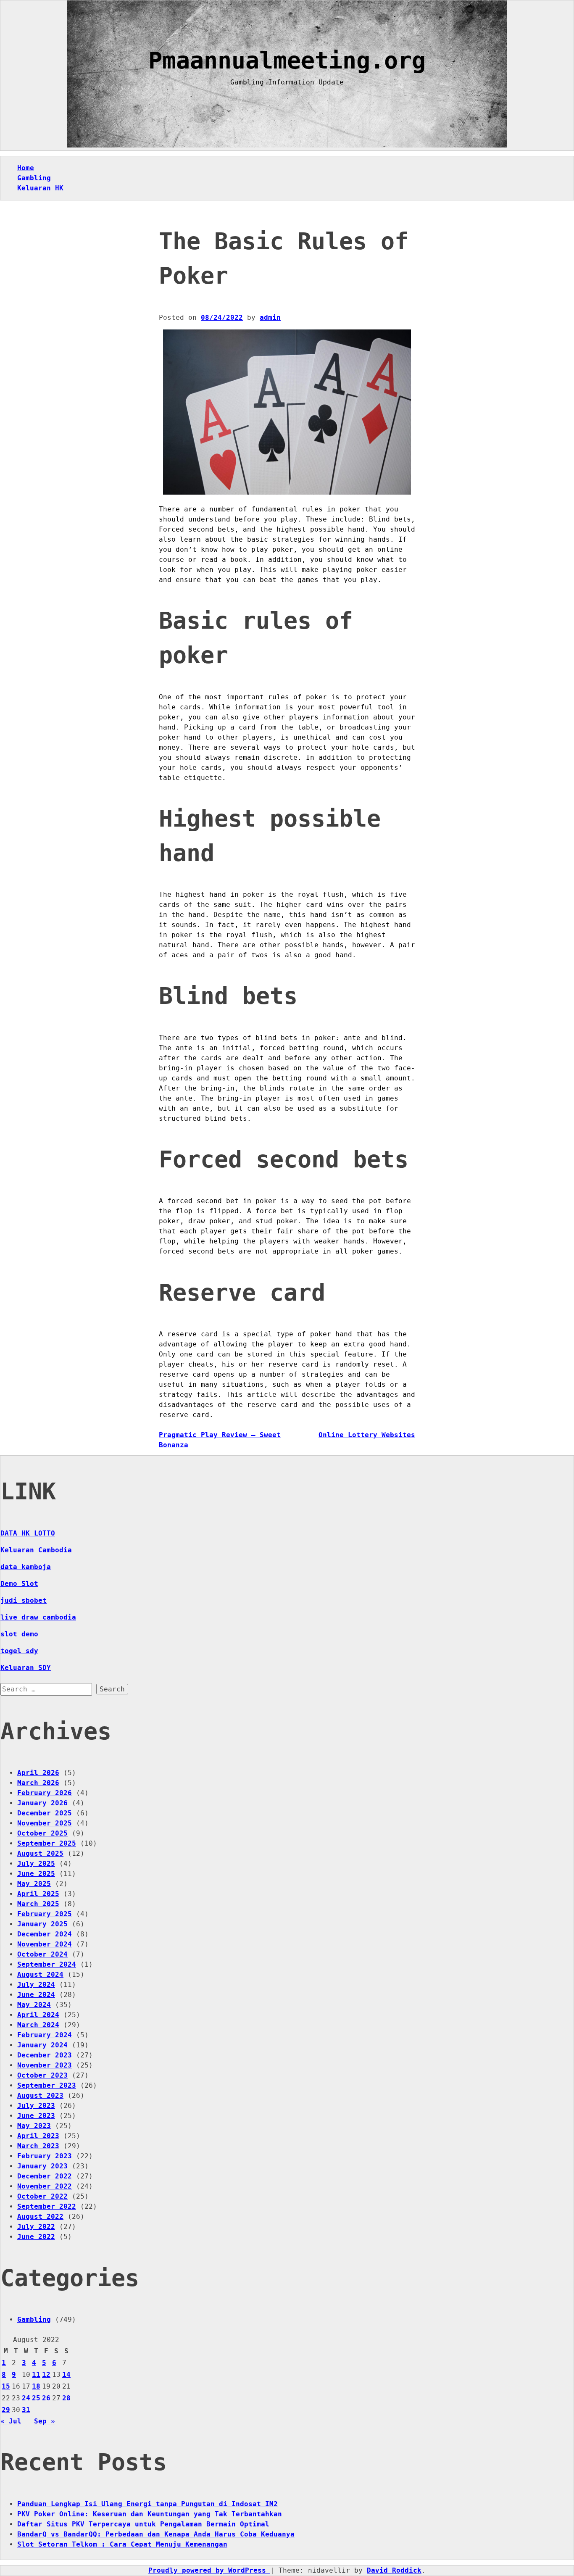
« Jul (11, 2421)
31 (26, 2410)
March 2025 (38, 1904)
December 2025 (45, 1813)
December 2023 (45, 2055)
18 (36, 2386)
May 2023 (34, 2126)
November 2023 (45, 2065)
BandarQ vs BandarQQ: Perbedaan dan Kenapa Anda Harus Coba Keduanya (156, 2534)
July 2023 (36, 2106)
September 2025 (47, 1843)
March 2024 (38, 2025)
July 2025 (36, 1864)
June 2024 (36, 1995)
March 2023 (38, 2146)
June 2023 (36, 2116)
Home (26, 168)
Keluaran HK (40, 188)
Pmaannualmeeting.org (287, 61)
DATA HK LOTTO (28, 1533)
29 (6, 2410)
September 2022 (47, 2206)
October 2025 (42, 1833)
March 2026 (38, 1783)
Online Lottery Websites (367, 1435)
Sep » (45, 2421)
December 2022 (45, 2176)
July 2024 (36, 1985)
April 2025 (38, 1894)
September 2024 (47, 1964)
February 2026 (45, 1793)
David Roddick (394, 2570)
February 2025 (45, 1914)
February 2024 (45, 2035)
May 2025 (34, 1884)
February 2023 (45, 2156)
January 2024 (42, 2045)
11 (36, 2375)
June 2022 (36, 2237)
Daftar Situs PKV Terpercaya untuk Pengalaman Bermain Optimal (143, 2524)
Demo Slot (19, 1584)
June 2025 (36, 1874)
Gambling (34, 178)
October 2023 (42, 2075)
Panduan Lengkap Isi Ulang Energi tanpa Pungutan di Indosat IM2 (147, 2504)
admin (270, 317)
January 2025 (42, 1924)
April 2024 (38, 2015)
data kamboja (26, 1567)
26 (46, 2398)
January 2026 (42, 1803)
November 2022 (45, 2186)
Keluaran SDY (26, 1668)
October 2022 (42, 2196)
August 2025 (40, 1853)
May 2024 (34, 2005)
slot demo (19, 1634)
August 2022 (40, 2216)
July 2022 (36, 2227)
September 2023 (47, 2085)
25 (36, 2398)
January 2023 (42, 2166)
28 (66, 2398)
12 (46, 2375)
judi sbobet (24, 1600)
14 (66, 2375)
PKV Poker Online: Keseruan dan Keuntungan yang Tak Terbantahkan (150, 2514)
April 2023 (38, 2136)
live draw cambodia (38, 1617)
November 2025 (45, 1823)
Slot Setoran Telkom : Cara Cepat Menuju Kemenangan (122, 2544)
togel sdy (19, 1651)
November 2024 (45, 1944)
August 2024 (40, 1974)
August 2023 (40, 2095)
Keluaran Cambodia (36, 1550)
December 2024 (45, 1934)
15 (6, 2386)
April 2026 (38, 1773)
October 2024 (42, 1954)
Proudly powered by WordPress (209, 2570)
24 (26, 2398)
